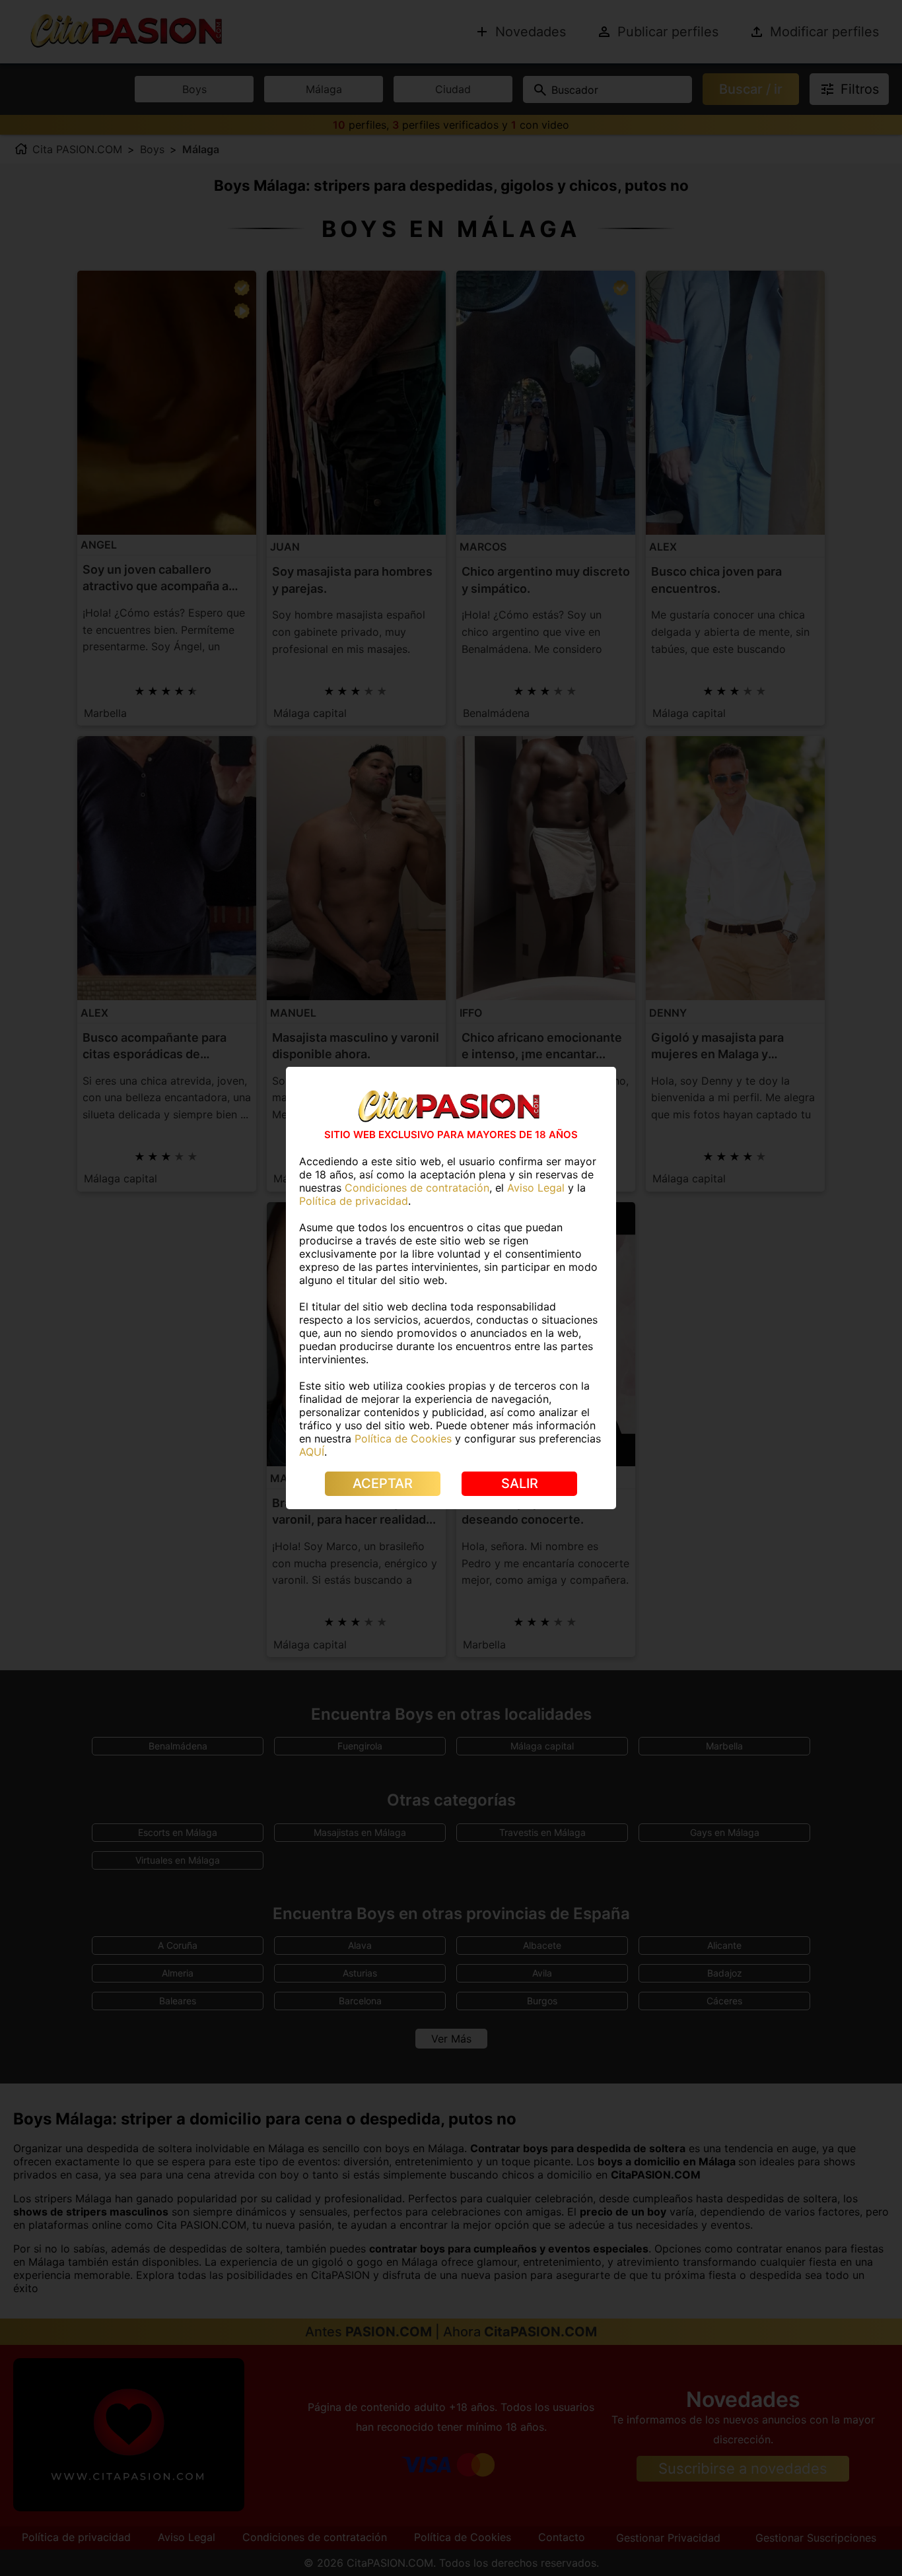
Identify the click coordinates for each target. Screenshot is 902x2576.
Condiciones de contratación (417, 1188)
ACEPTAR (383, 1483)
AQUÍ (312, 1452)
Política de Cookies (403, 1439)
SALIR (520, 1483)
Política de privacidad (354, 1201)
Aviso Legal (536, 1188)
